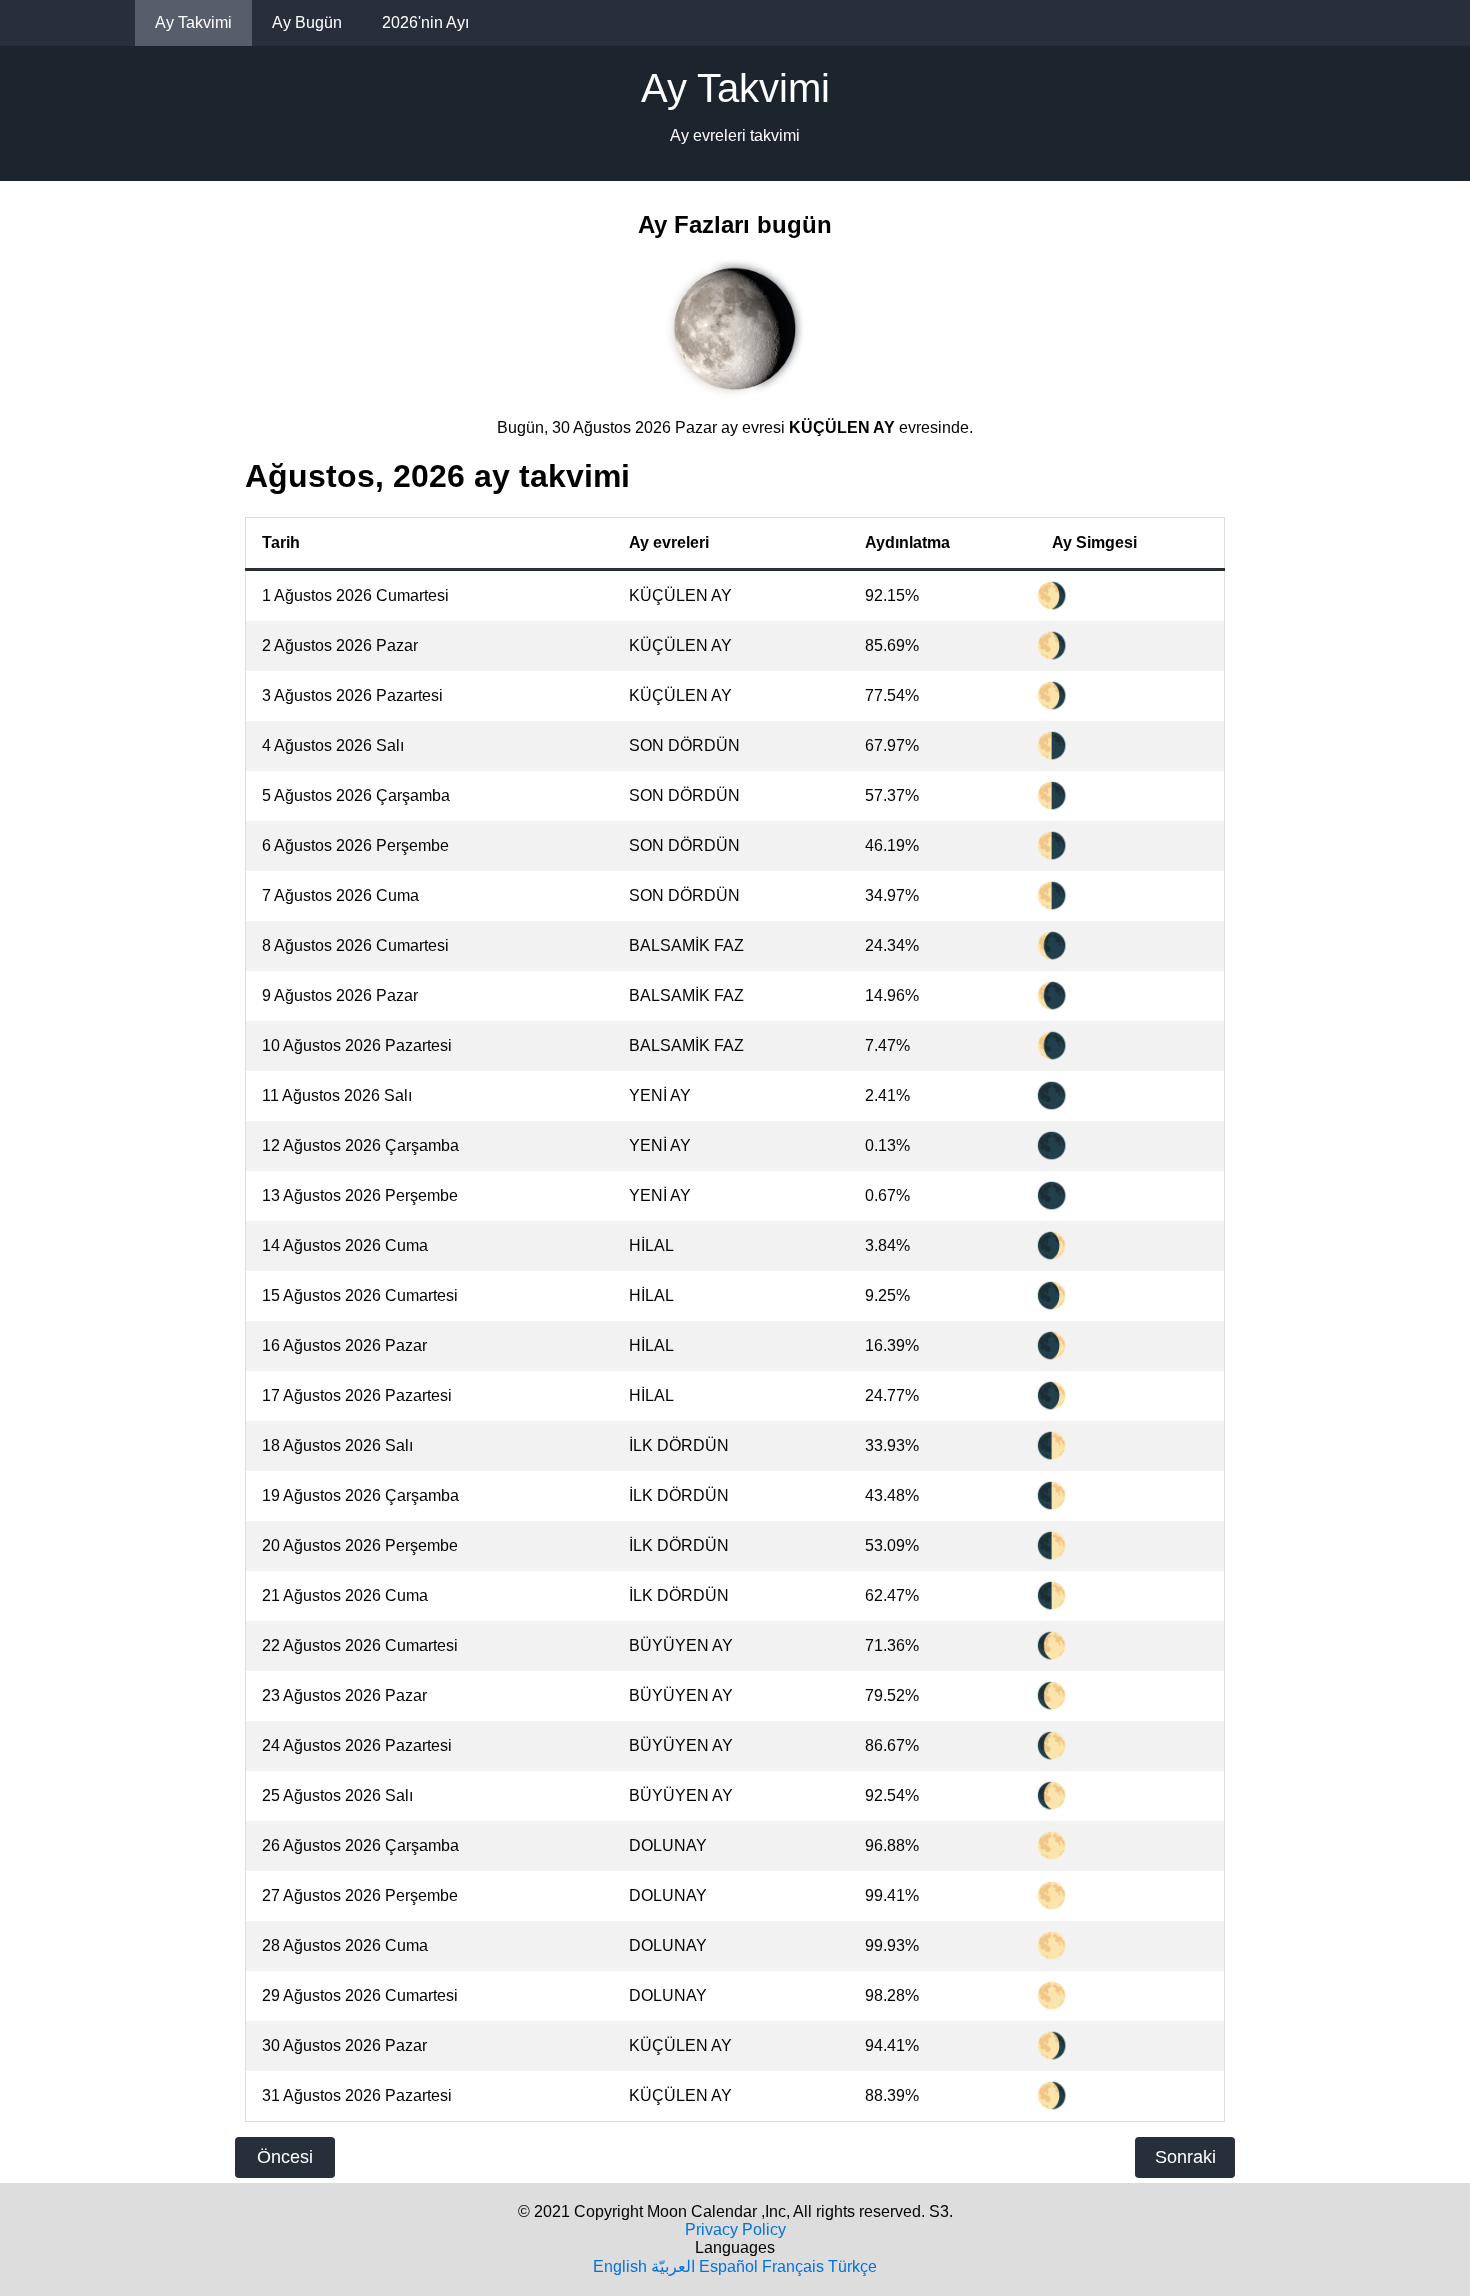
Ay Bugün (307, 22)
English (620, 2266)
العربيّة (673, 2266)
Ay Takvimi (193, 22)
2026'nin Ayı (425, 22)
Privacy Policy (735, 2229)
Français (793, 2266)
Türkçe (852, 2266)
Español (728, 2266)
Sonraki (1185, 2157)
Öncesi (285, 2157)
